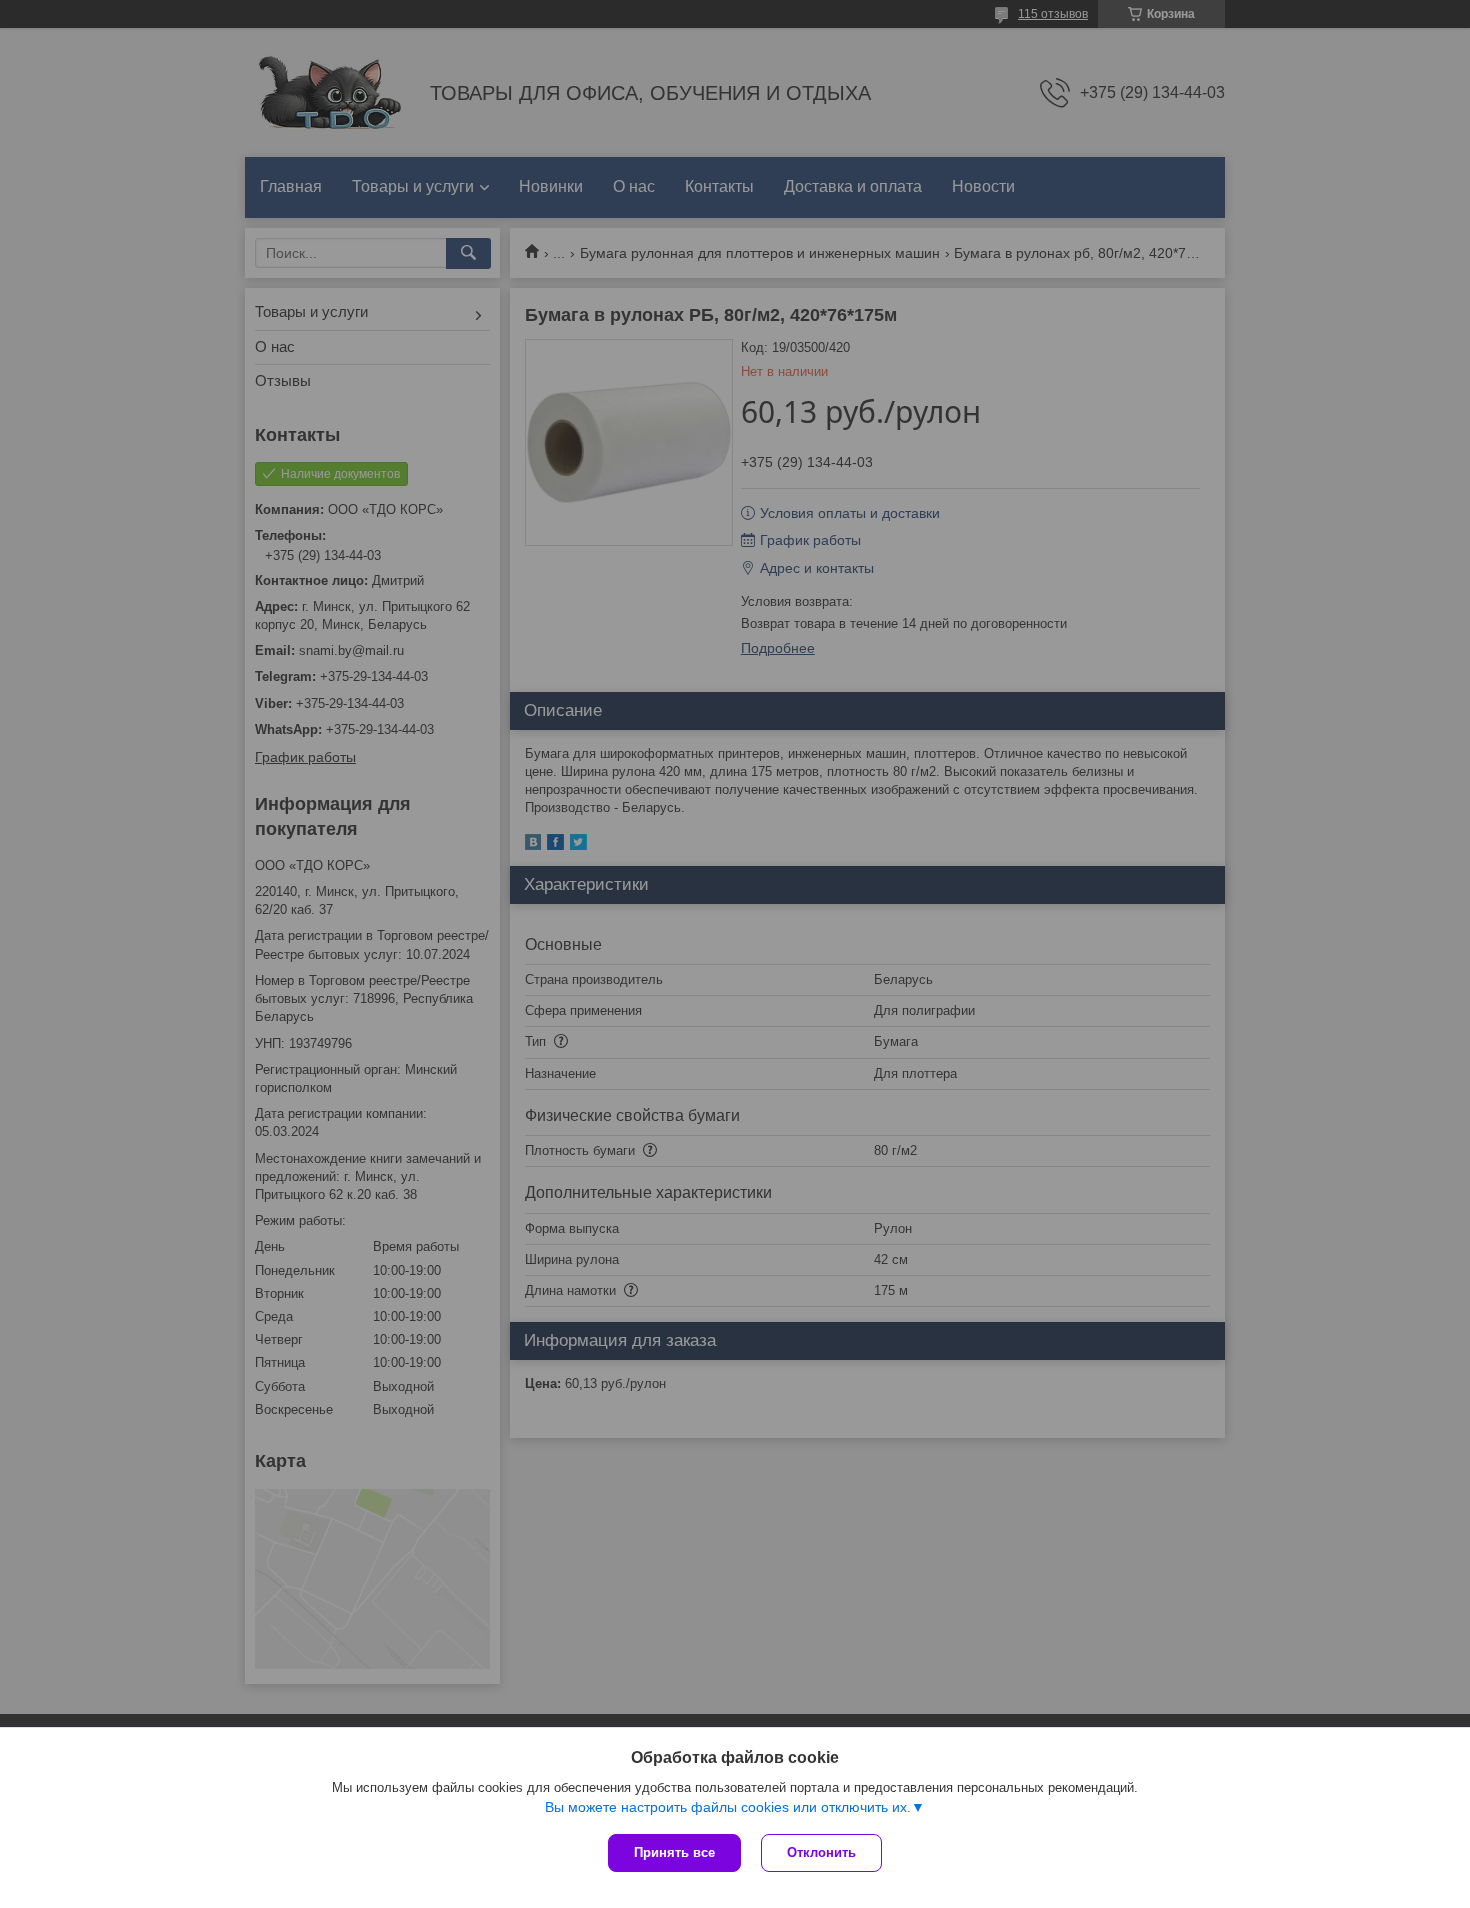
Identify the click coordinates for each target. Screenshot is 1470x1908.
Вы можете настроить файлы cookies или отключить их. (728, 1807)
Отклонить (821, 1852)
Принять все (674, 1852)
